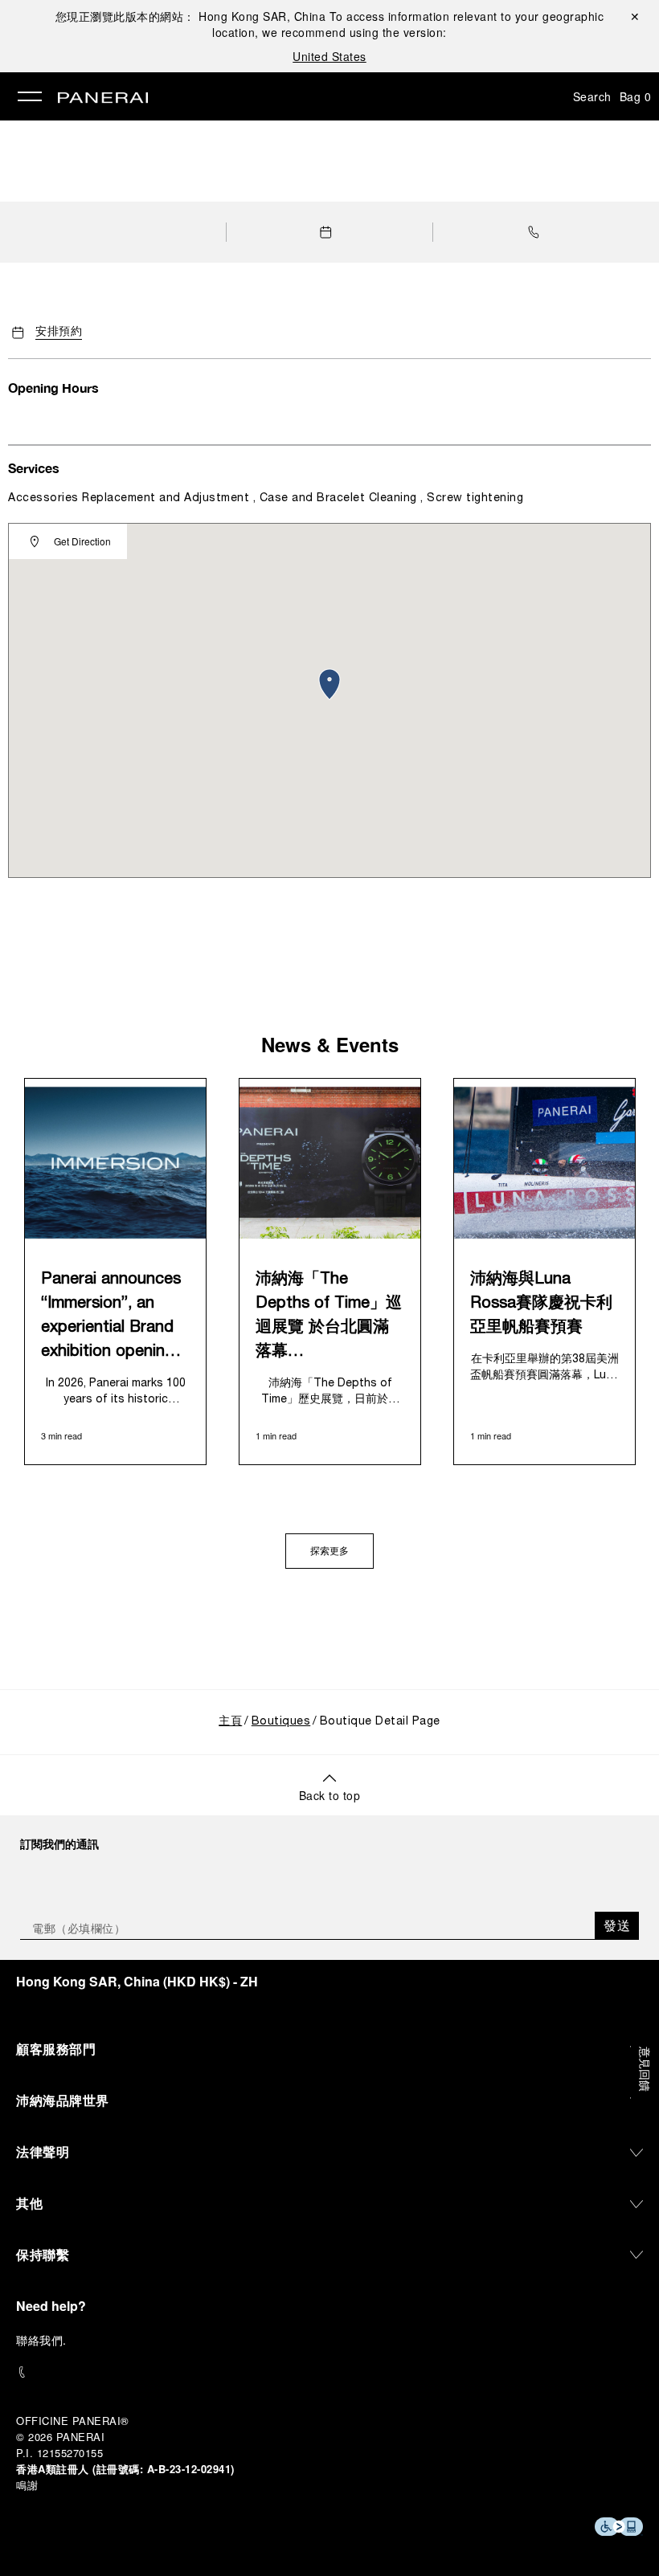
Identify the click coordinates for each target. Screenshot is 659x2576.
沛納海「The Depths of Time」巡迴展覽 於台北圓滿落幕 (329, 1316)
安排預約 (59, 332)
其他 (29, 2203)
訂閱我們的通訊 (59, 1843)
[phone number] (329, 2372)
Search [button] (592, 96)
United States (329, 56)
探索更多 (329, 1552)
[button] (538, 232)
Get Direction (82, 541)
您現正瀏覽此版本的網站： (191, 16)
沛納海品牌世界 (63, 2100)
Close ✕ (634, 16)
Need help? (51, 2306)
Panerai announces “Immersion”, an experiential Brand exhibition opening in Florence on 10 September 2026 (111, 1318)
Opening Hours (53, 388)
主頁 (230, 1722)
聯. (41, 2340)
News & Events (330, 1044)
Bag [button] (636, 96)
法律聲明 (43, 2151)
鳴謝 (27, 2485)
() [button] (137, 1981)
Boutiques (281, 1722)
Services (34, 468)
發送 (617, 1925)
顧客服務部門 (56, 2049)
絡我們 (46, 2340)
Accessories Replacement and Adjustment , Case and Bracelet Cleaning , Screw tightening (266, 498)
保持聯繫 (43, 2254)
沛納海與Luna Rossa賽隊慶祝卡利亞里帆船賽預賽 (541, 1304)
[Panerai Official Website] (103, 99)
